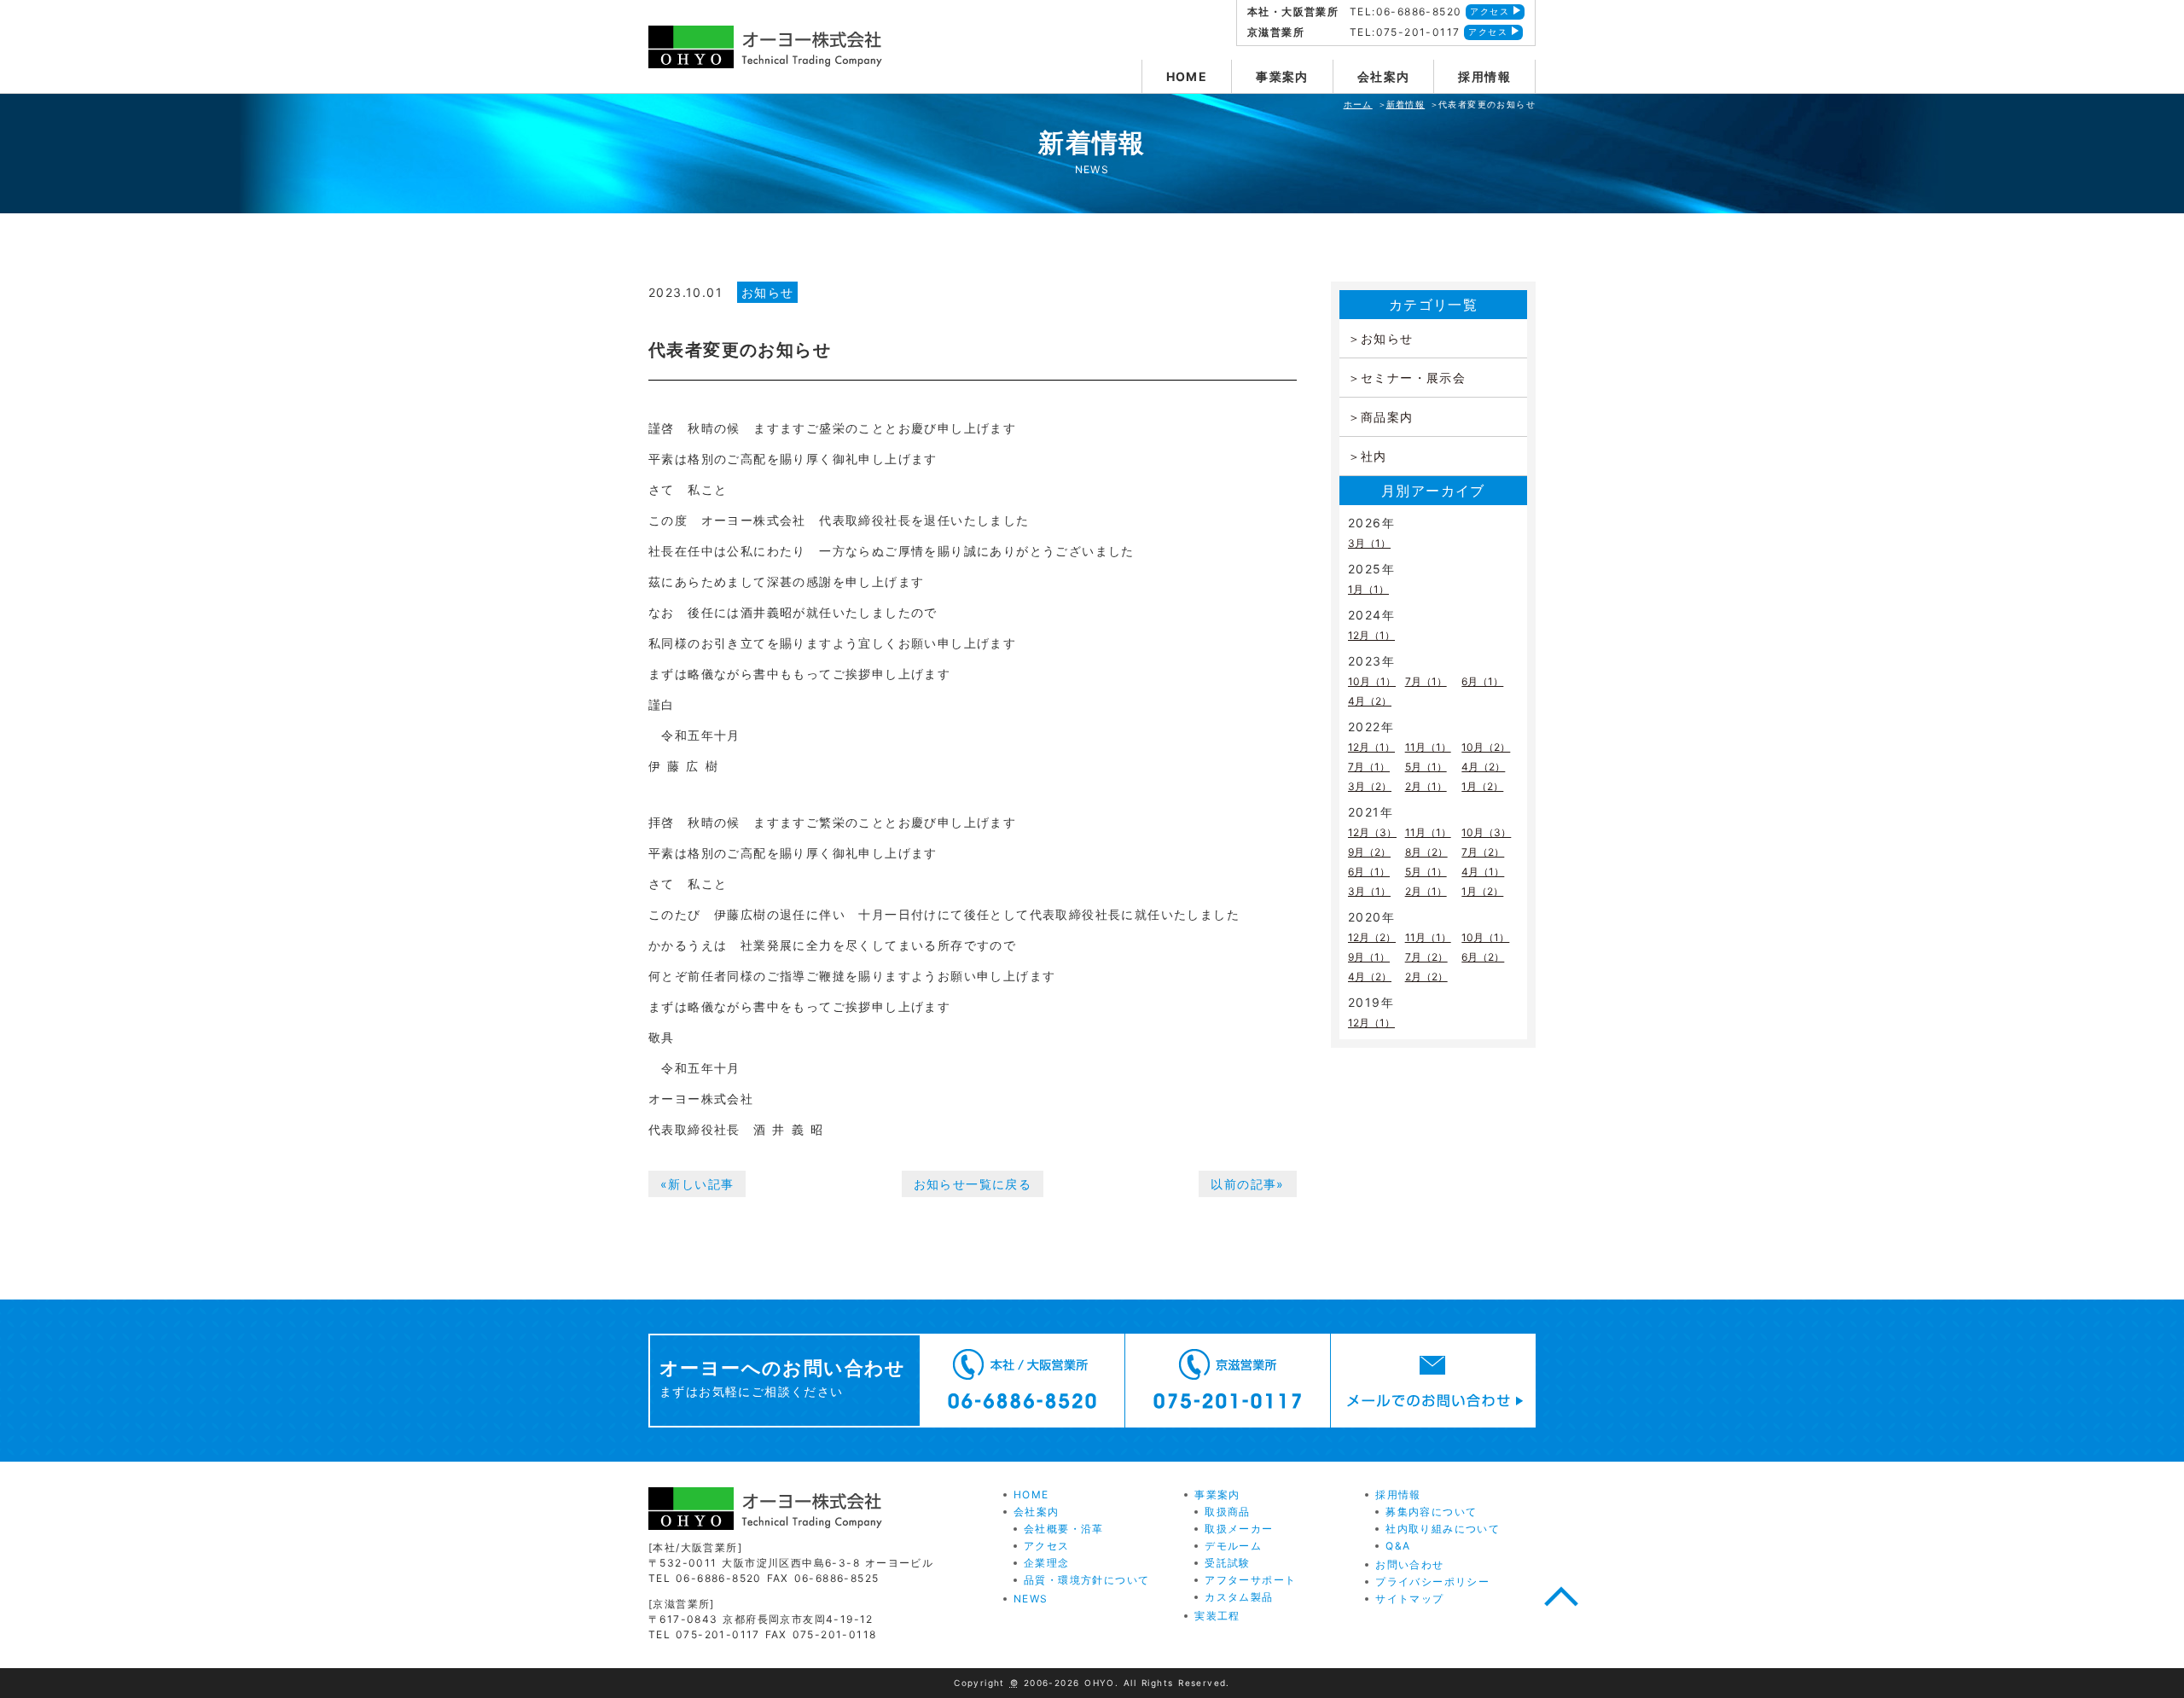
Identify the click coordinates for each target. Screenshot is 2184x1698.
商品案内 (1387, 417)
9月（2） (1369, 852)
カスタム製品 (1239, 1597)
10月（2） (1486, 747)
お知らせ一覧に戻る (973, 1184)
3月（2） (1370, 786)
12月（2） (1372, 937)
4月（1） (1483, 872)
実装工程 (1217, 1616)
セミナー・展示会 (1413, 378)
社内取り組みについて (1443, 1529)
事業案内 (1282, 76)
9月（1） (1369, 957)
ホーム (1358, 104)
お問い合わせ (1409, 1564)
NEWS (1031, 1599)
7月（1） (1426, 681)
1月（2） (1482, 786)
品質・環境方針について (1086, 1580)
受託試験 (1228, 1563)
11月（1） (1428, 747)
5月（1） (1426, 767)
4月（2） (1370, 701)
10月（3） (1486, 832)
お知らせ (768, 292)
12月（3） (1372, 832)
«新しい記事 (697, 1184)
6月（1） (1482, 681)
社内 (1374, 456)
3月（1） (1369, 543)
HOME (1187, 76)
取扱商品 (1228, 1512)
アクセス (1490, 11)
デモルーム (1233, 1546)
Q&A (1398, 1546)
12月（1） (1371, 635)
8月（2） (1426, 852)
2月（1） (1426, 786)
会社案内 (1384, 76)
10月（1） (1372, 681)
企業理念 (1047, 1563)
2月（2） (1426, 977)
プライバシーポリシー (1432, 1582)
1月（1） (1368, 589)
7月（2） (1483, 852)
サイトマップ (1409, 1599)
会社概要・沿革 (1064, 1529)
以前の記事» (1247, 1184)
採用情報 (1484, 76)
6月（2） (1483, 957)
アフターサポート (1250, 1580)
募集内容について (1431, 1512)
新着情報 (1406, 104)
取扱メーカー (1239, 1529)
